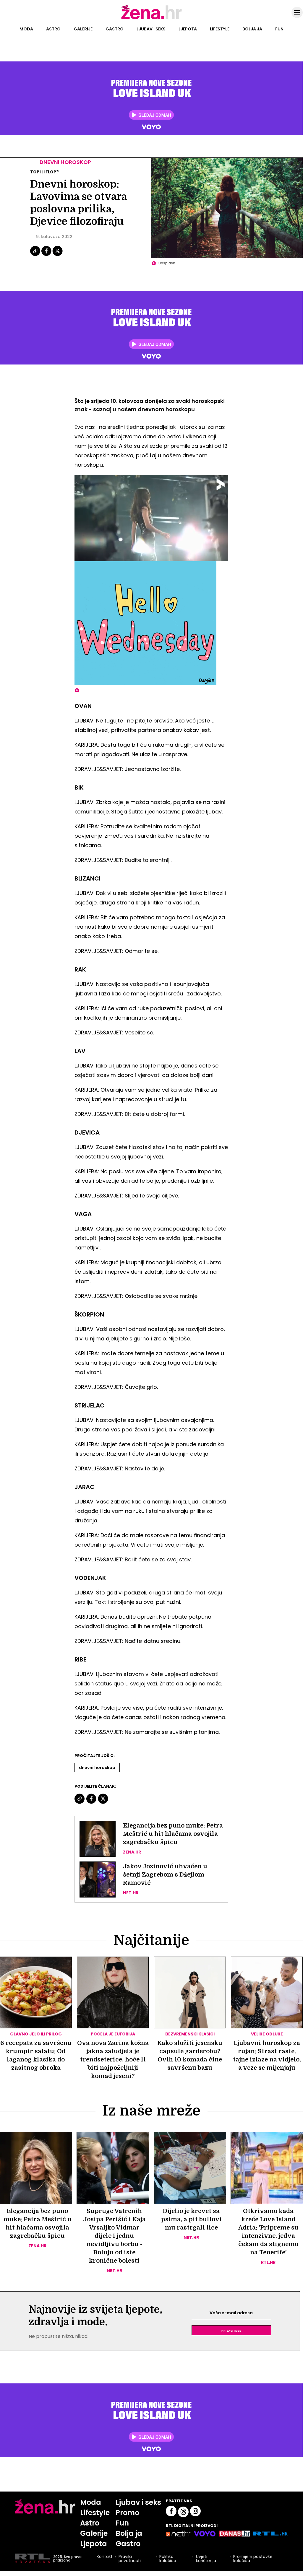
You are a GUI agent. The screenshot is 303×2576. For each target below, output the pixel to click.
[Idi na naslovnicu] (151, 19)
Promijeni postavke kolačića (253, 2559)
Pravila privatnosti (130, 2559)
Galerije (83, 29)
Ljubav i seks (151, 29)
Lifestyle (220, 29)
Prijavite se (231, 2330)
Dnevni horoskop (65, 162)
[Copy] (36, 255)
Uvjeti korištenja (206, 2559)
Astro (53, 29)
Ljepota (188, 29)
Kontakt (105, 2557)
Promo (127, 2513)
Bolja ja (252, 29)
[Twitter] (57, 255)
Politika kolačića (168, 2559)
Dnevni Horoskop (97, 1768)
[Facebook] (47, 255)
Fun (279, 29)
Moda (26, 29)
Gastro (115, 29)
